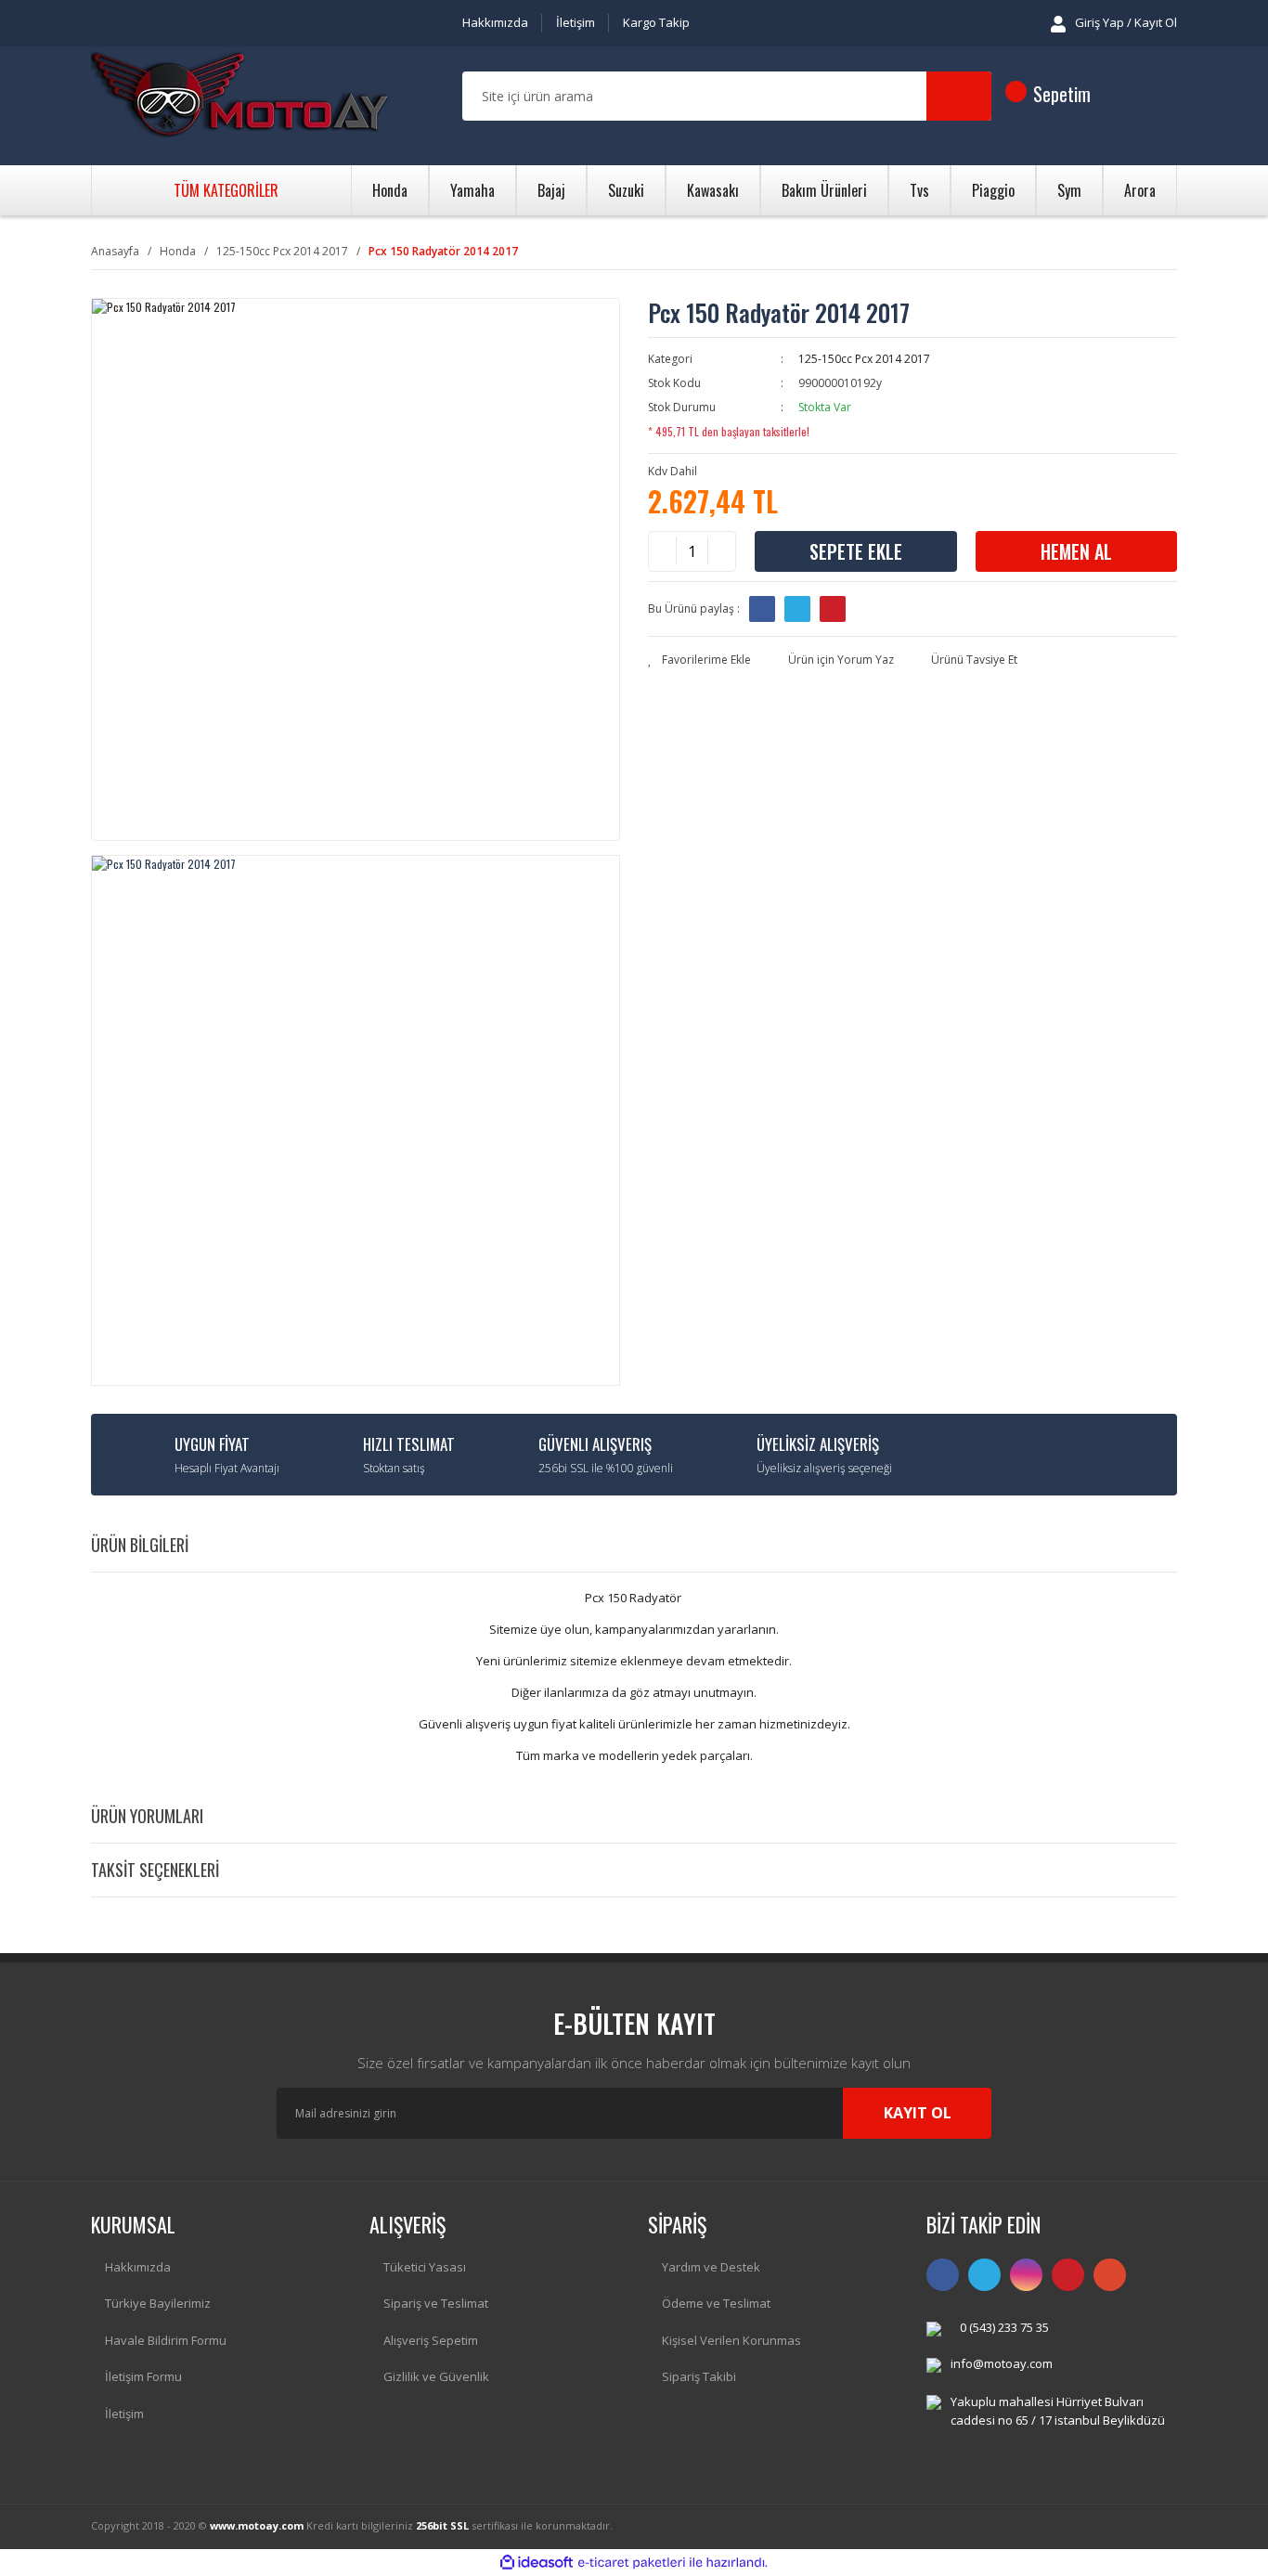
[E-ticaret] (632, 2562)
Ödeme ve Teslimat (716, 2303)
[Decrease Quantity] (663, 551)
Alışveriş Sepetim (431, 2340)
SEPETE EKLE (856, 551)
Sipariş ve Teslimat (436, 2303)
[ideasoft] (537, 2563)
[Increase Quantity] (721, 551)
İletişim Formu (143, 2376)
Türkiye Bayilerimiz (158, 2303)
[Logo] (239, 97)
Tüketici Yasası (425, 2267)
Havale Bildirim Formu (166, 2340)
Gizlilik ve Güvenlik (436, 2376)
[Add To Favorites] (699, 660)
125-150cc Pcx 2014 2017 (864, 359)
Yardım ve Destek (711, 2267)
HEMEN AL (1076, 551)
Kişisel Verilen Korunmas (731, 2340)
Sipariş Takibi (699, 2376)
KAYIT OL (918, 2113)
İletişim (576, 22)
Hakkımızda (495, 22)
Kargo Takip (656, 22)
